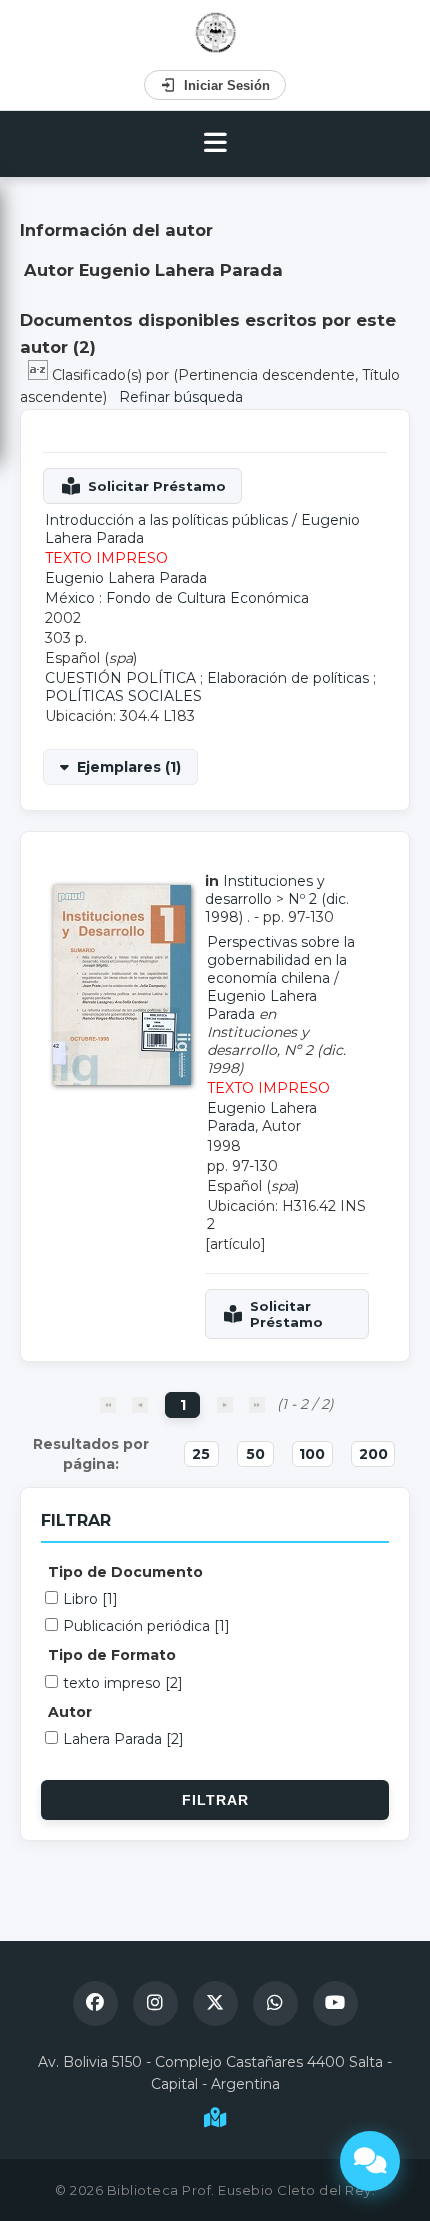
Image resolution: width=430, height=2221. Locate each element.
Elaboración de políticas (288, 678)
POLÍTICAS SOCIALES (123, 696)
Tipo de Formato (112, 1655)
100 (312, 1454)
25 (201, 1454)
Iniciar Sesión (227, 85)
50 (255, 1454)
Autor (70, 1712)
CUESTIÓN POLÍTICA (120, 678)
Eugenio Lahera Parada (126, 578)
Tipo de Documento (125, 1572)
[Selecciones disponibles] (40, 375)
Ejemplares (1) (129, 767)
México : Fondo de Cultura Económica (177, 598)
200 (373, 1454)
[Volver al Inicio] (215, 32)
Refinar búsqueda (181, 397)
